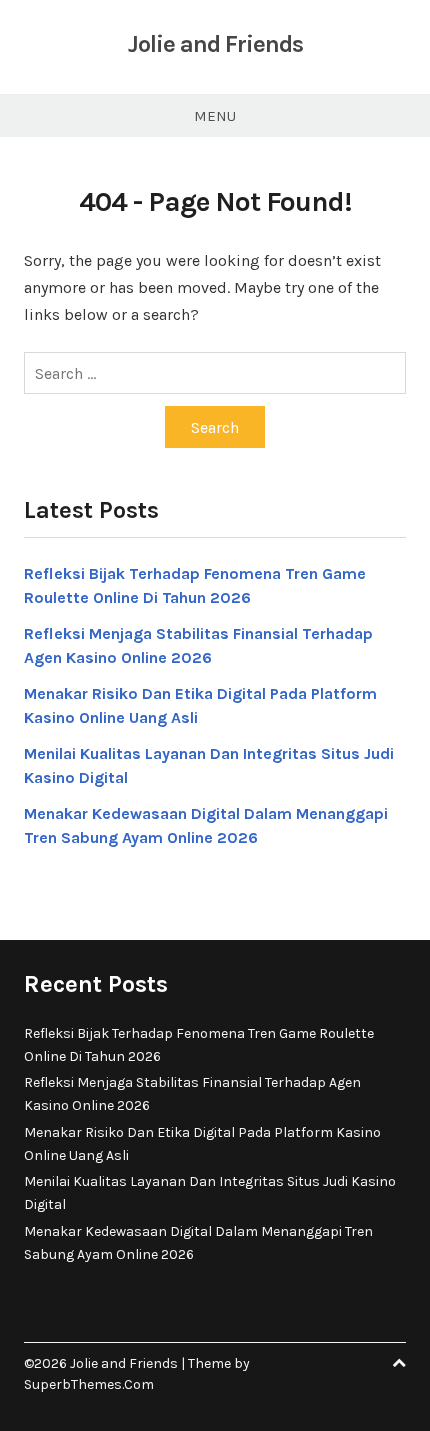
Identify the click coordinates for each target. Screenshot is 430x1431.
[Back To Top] (399, 1363)
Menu (215, 116)
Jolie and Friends (215, 44)
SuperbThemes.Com (89, 1384)
